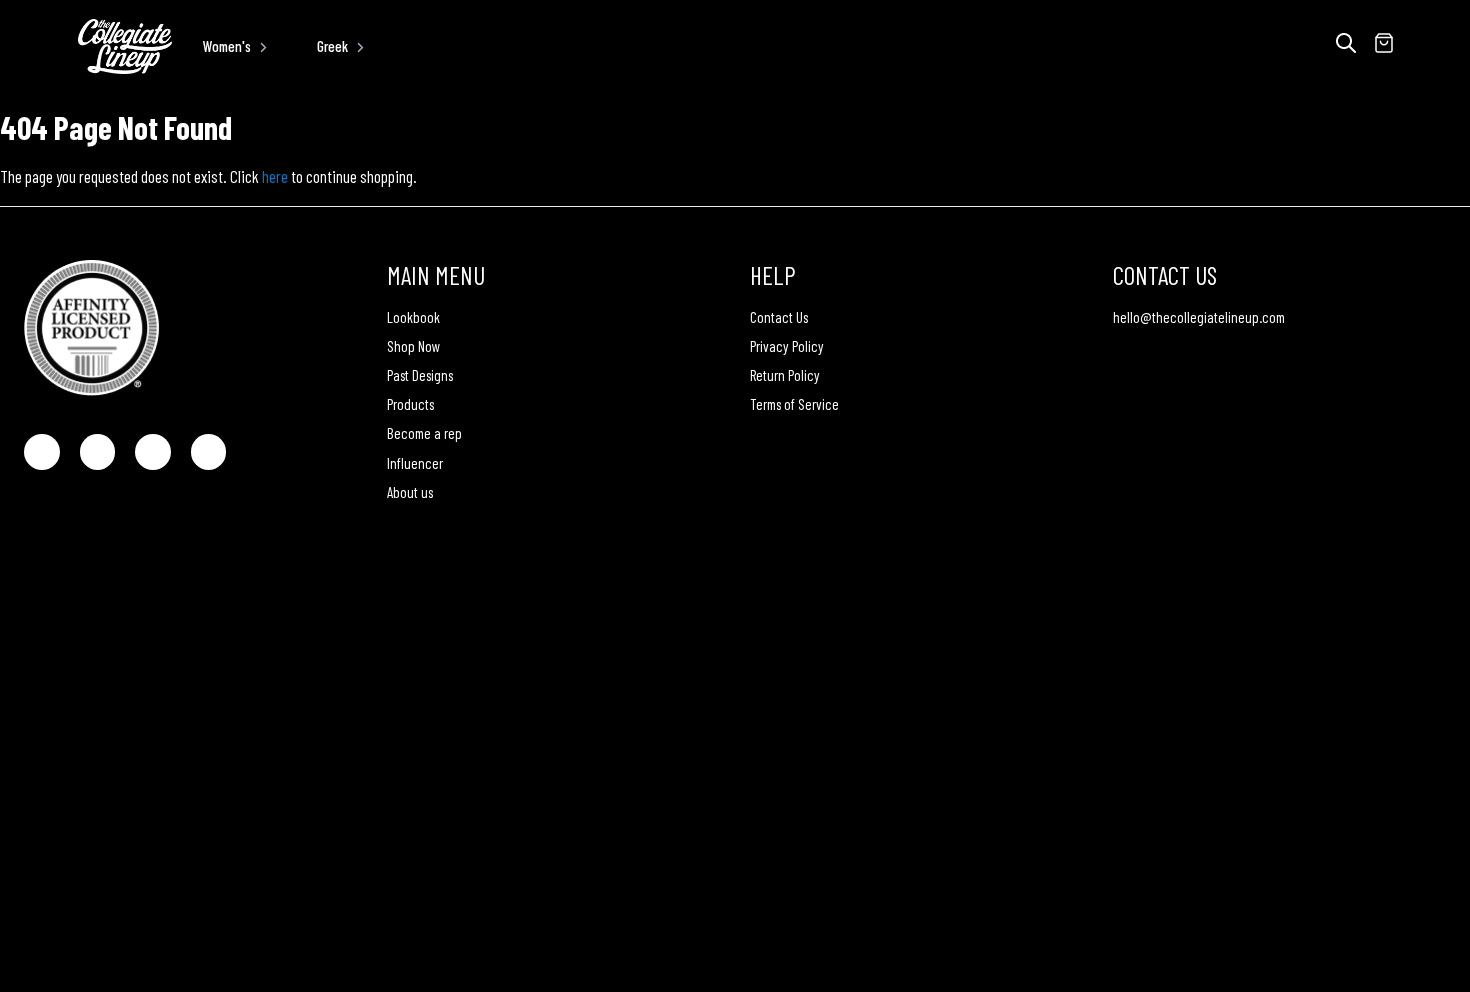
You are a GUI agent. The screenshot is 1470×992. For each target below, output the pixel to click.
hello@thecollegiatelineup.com (1199, 317)
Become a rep (424, 433)
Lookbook (413, 317)
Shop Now (413, 346)
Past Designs (420, 375)
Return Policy (785, 375)
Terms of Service (794, 404)
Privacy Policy (787, 346)
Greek (332, 46)
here (275, 176)
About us (410, 492)
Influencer (415, 463)
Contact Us (779, 317)
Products (410, 404)
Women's (227, 46)
